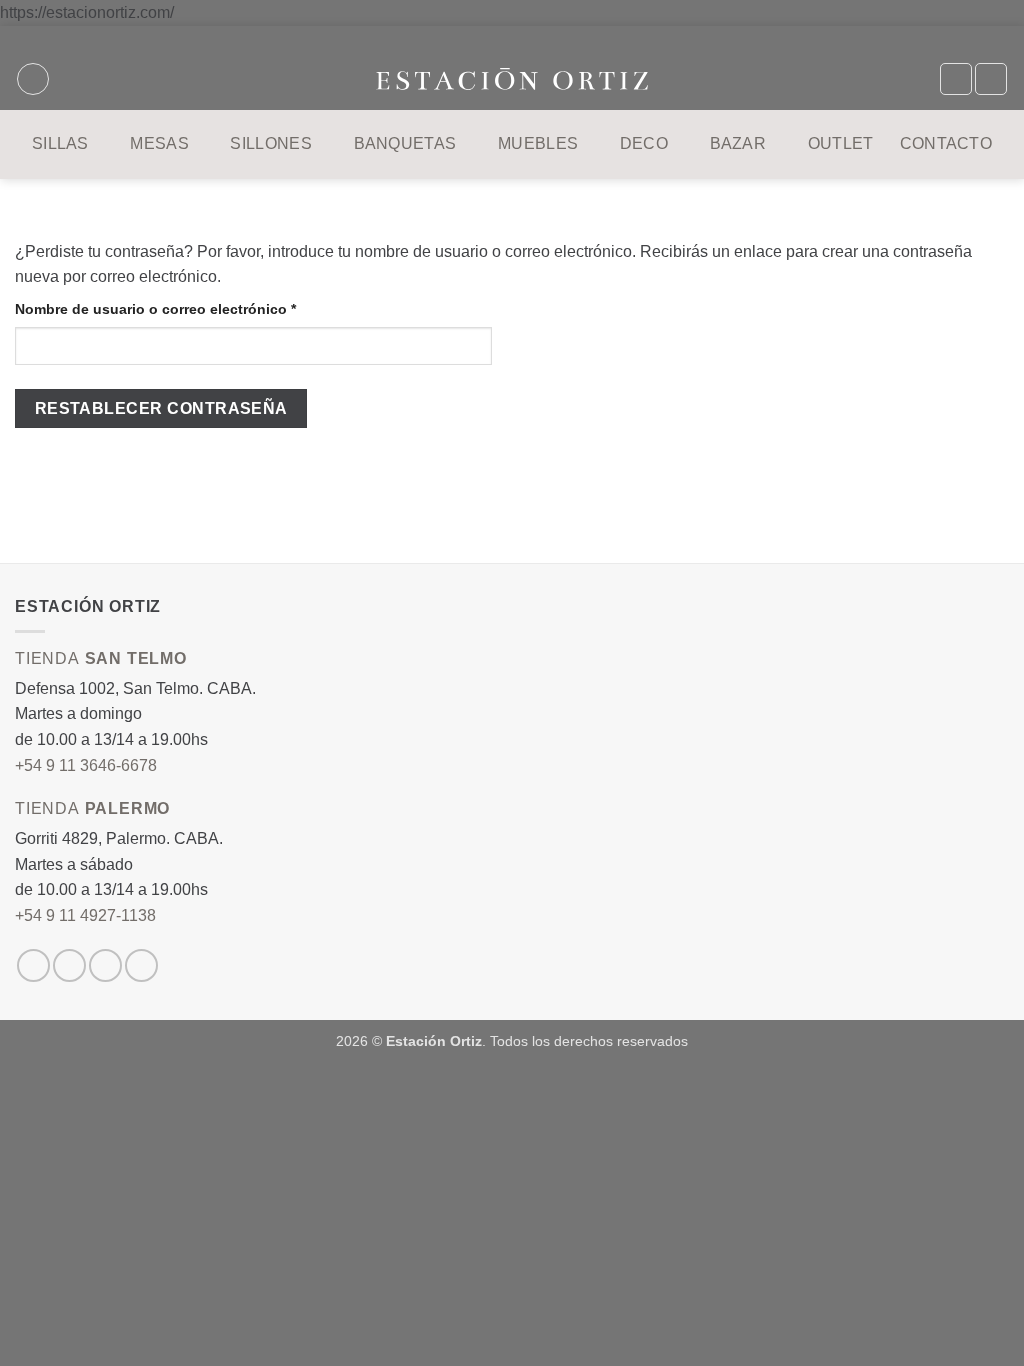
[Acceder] (956, 79)
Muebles (538, 143)
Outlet (841, 143)
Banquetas (405, 143)
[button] (991, 79)
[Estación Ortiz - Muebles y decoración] (512, 79)
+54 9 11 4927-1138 (85, 915)
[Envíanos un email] (69, 965)
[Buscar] (33, 79)
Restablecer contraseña (161, 408)
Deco (644, 143)
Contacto (946, 143)
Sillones (271, 143)
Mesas (159, 143)
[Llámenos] (105, 965)
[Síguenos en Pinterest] (141, 965)
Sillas (60, 143)
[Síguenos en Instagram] (33, 965)
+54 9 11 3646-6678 (86, 765)
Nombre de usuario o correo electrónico (193, 308)
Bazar (738, 143)
